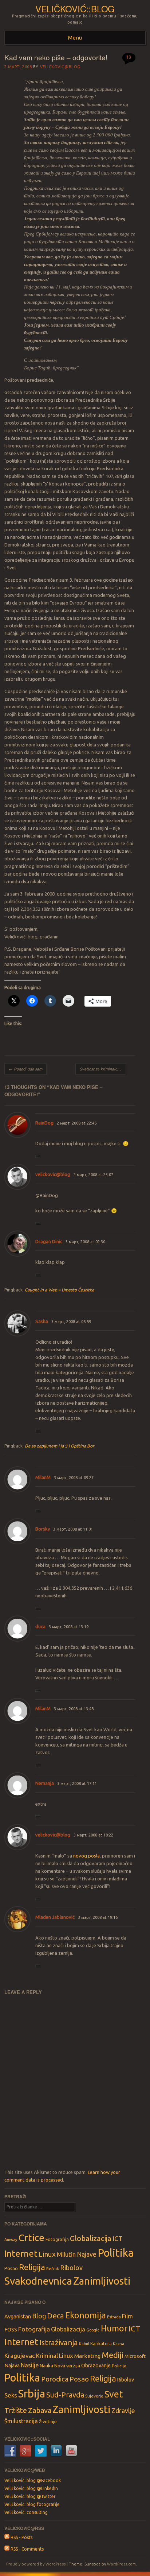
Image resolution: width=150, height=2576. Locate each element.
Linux (47, 2254)
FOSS (11, 2330)
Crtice (31, 2237)
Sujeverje (94, 2396)
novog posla (86, 1856)
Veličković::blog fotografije (32, 2504)
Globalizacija (91, 2238)
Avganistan (18, 2316)
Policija (119, 2366)
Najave (87, 2254)
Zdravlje (123, 2411)
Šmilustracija (21, 2421)
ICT (117, 2239)
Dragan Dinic (49, 1241)
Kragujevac (20, 2356)
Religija (32, 2267)
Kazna (119, 2344)
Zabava (40, 2410)
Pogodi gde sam (25, 1069)
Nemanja (45, 1783)
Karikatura (101, 2344)
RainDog (44, 1123)
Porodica (55, 2379)
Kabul (84, 2344)
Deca (56, 2316)
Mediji (112, 2355)
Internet (21, 2253)
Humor (114, 2328)
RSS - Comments (27, 2549)
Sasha (42, 1321)
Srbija (32, 2394)
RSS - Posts (21, 2537)
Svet (114, 2394)
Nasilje (30, 2365)
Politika (116, 2253)
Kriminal (47, 2356)
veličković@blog (60, 67)
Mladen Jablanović (55, 1917)
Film (127, 2316)
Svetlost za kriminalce (102, 1069)
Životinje (48, 2421)
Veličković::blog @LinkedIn (31, 2488)
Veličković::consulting (26, 2512)
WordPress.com (121, 2564)
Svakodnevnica (38, 2281)
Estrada (114, 2317)
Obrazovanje (96, 2366)
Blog (39, 2316)
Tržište (16, 2410)
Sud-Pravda (65, 2395)
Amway (11, 2240)
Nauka (46, 2366)
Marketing (87, 2356)
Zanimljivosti (102, 2281)
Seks (11, 2395)
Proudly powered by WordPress (36, 2564)
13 (129, 57)
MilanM (43, 1477)
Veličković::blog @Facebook (33, 2480)
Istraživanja (59, 2342)
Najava (12, 2366)
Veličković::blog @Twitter (30, 2496)
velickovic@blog (53, 1174)
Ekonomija (86, 2315)
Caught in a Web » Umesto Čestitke (60, 1290)
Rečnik (53, 2268)
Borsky (43, 1529)
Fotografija (57, 2239)
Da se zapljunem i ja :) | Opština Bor (60, 1446)
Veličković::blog (75, 9)
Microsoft (135, 2356)
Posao (11, 2268)
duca (40, 1626)
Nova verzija (67, 2366)
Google (93, 2330)
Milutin (66, 2254)
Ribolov (71, 2268)
